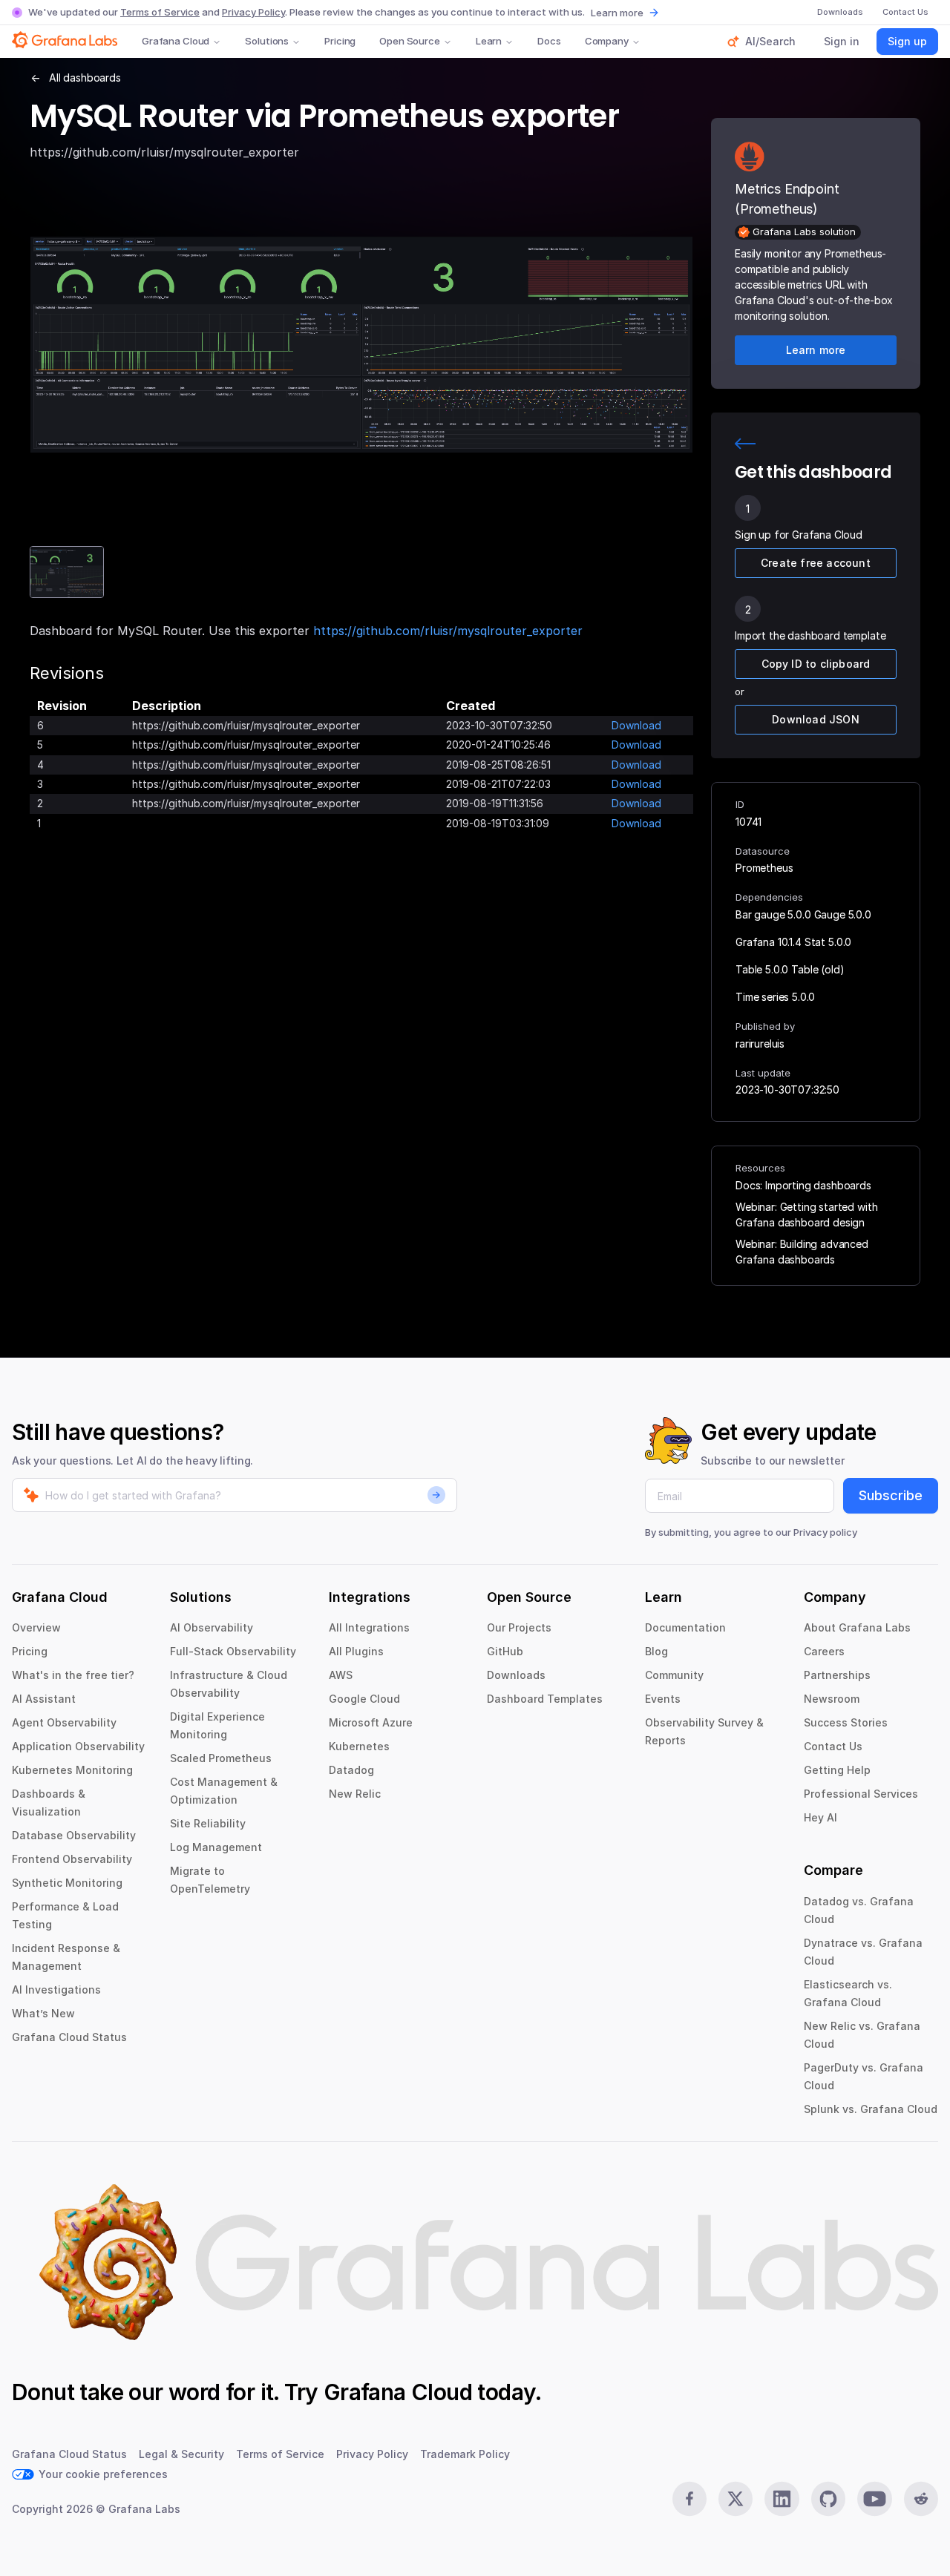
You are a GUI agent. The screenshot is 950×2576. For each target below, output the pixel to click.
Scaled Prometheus (221, 1758)
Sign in (842, 41)
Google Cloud (364, 1699)
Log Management (216, 1847)
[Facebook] (689, 2499)
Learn (489, 41)
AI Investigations (56, 1989)
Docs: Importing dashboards (803, 1185)
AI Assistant (44, 1699)
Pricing (340, 41)
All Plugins (356, 1651)
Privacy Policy (253, 12)
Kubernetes (359, 1746)
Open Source (410, 41)
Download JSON (816, 719)
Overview (36, 1627)
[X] (736, 2499)
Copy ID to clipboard (816, 664)
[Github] (828, 2499)
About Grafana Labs (857, 1627)
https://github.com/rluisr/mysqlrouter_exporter (448, 631)
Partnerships (837, 1675)
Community (674, 1675)
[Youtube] (874, 2499)
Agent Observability (64, 1722)
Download (636, 725)
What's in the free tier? (73, 1675)
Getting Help (837, 1770)
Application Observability (78, 1746)
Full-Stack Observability (233, 1651)
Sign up (907, 41)
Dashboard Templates (545, 1699)
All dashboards (85, 78)
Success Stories (846, 1722)
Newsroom (832, 1699)
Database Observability (74, 1835)
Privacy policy (825, 1532)
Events (663, 1699)
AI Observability (212, 1627)
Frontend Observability (72, 1859)
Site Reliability (208, 1823)
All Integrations (369, 1627)
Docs (549, 41)
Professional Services (861, 1794)
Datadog (351, 1770)
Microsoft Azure (371, 1722)
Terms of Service (160, 12)
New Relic (355, 1794)
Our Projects (519, 1627)
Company (607, 41)
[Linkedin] (782, 2499)
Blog (656, 1651)
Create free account (816, 563)
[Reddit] (921, 2499)
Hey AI (820, 1817)
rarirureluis (760, 1044)
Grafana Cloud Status (69, 2037)
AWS (341, 1675)
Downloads (516, 1675)
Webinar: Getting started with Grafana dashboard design (806, 1215)
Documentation (685, 1627)
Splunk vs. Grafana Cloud (871, 2109)
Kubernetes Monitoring (72, 1770)
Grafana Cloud (176, 41)
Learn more (617, 13)
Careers (824, 1651)
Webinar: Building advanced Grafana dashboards (802, 1252)
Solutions (267, 41)
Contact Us (833, 1746)
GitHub (505, 1651)
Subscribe (891, 1495)
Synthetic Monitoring (67, 1883)
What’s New (43, 2013)
